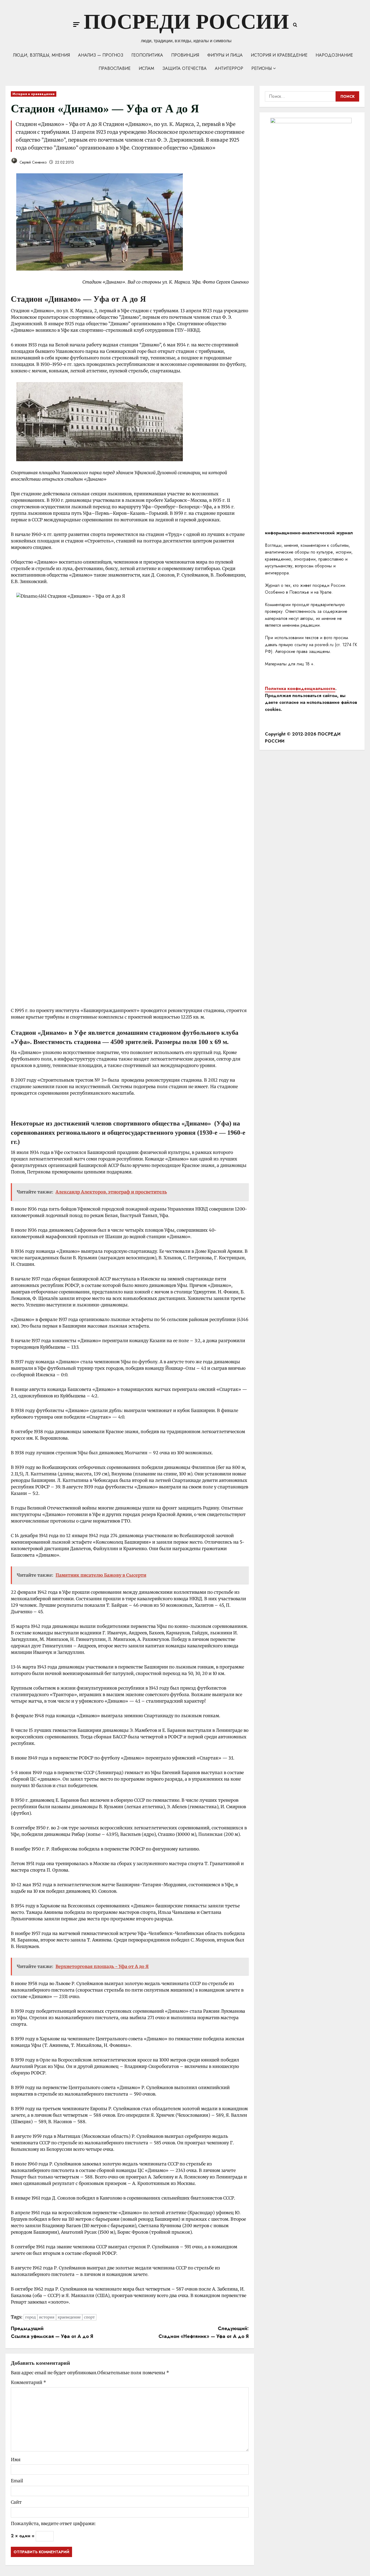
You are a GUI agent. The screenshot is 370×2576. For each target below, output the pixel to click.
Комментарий (28, 2382)
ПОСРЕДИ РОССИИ (186, 22)
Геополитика (147, 55)
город (30, 2317)
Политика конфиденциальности (300, 689)
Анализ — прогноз (101, 55)
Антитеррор (229, 68)
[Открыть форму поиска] (295, 25)
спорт (89, 2317)
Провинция (185, 55)
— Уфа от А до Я (115, 299)
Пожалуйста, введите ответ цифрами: (53, 2523)
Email (17, 2481)
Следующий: (204, 2332)
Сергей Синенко (33, 162)
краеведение (69, 2317)
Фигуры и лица (225, 55)
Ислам (146, 68)
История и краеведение (279, 55)
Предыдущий (52, 2332)
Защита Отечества (184, 68)
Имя (16, 2460)
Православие (115, 68)
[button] (76, 25)
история (47, 2317)
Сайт (16, 2502)
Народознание (334, 55)
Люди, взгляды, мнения (41, 55)
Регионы (262, 68)
